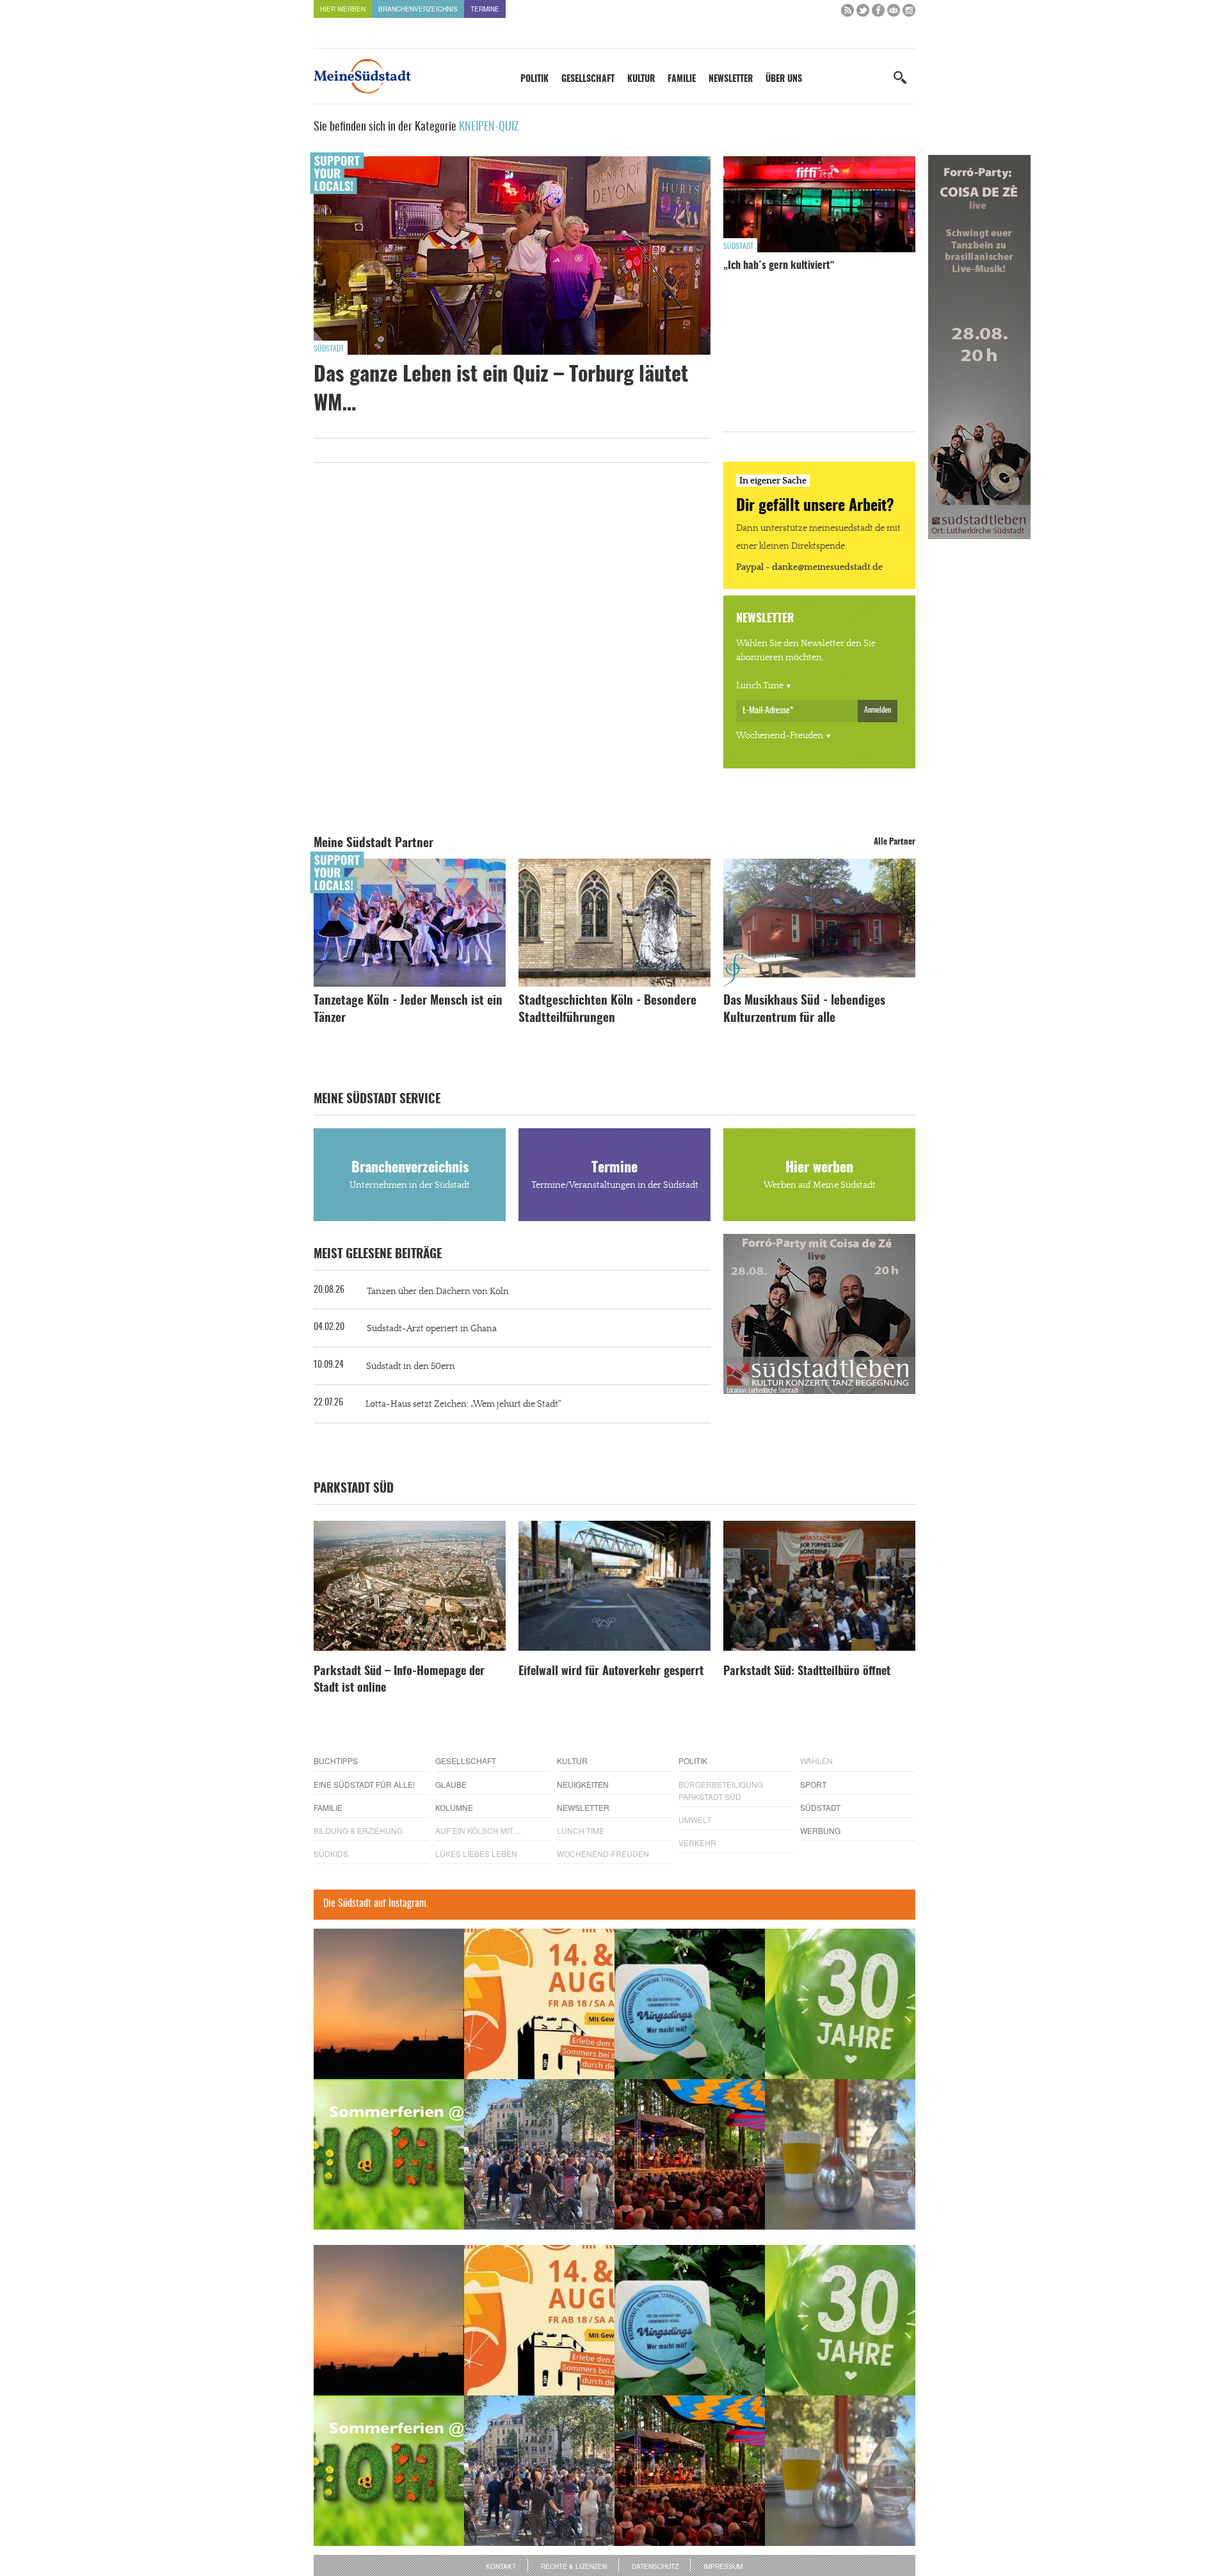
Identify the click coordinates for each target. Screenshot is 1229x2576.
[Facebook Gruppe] (894, 13)
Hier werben (343, 9)
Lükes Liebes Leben (476, 1853)
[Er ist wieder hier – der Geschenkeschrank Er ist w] (840, 2154)
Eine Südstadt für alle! (364, 1784)
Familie (682, 79)
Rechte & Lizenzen (574, 2566)
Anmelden (878, 710)
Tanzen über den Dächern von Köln (438, 1292)
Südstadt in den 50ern (411, 1366)
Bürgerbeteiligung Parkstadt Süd (721, 1790)
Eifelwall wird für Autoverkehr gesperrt (611, 1672)
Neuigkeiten (583, 1784)
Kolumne (454, 1807)
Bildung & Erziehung (358, 1830)
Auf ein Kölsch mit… (478, 1830)
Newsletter (731, 79)
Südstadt (329, 349)
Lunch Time (760, 686)
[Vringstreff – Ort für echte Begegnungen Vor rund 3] (840, 2004)
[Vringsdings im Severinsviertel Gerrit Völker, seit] (690, 2004)
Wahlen (816, 1761)
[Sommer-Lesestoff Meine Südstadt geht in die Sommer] (389, 2004)
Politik (534, 79)
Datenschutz (655, 2566)
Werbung (820, 1830)
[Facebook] (878, 13)
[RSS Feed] (847, 13)
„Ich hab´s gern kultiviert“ (779, 266)
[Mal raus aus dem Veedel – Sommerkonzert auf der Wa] (690, 2154)
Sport (813, 1784)
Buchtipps (336, 1761)
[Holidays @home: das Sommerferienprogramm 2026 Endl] (389, 2154)
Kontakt (501, 2566)
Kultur (641, 79)
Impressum (723, 2566)
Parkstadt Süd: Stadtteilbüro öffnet (807, 1672)
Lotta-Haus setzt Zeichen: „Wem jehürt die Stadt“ (463, 1404)
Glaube (451, 1784)
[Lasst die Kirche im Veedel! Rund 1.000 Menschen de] (539, 2154)
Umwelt (695, 1819)
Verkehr (697, 1843)
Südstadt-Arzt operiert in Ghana (432, 1329)
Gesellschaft (588, 79)
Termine (485, 9)
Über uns (784, 79)
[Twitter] (863, 13)
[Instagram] (909, 13)
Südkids (331, 1853)
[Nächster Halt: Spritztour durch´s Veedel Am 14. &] (539, 2004)
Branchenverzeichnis (418, 9)
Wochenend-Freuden (780, 736)
